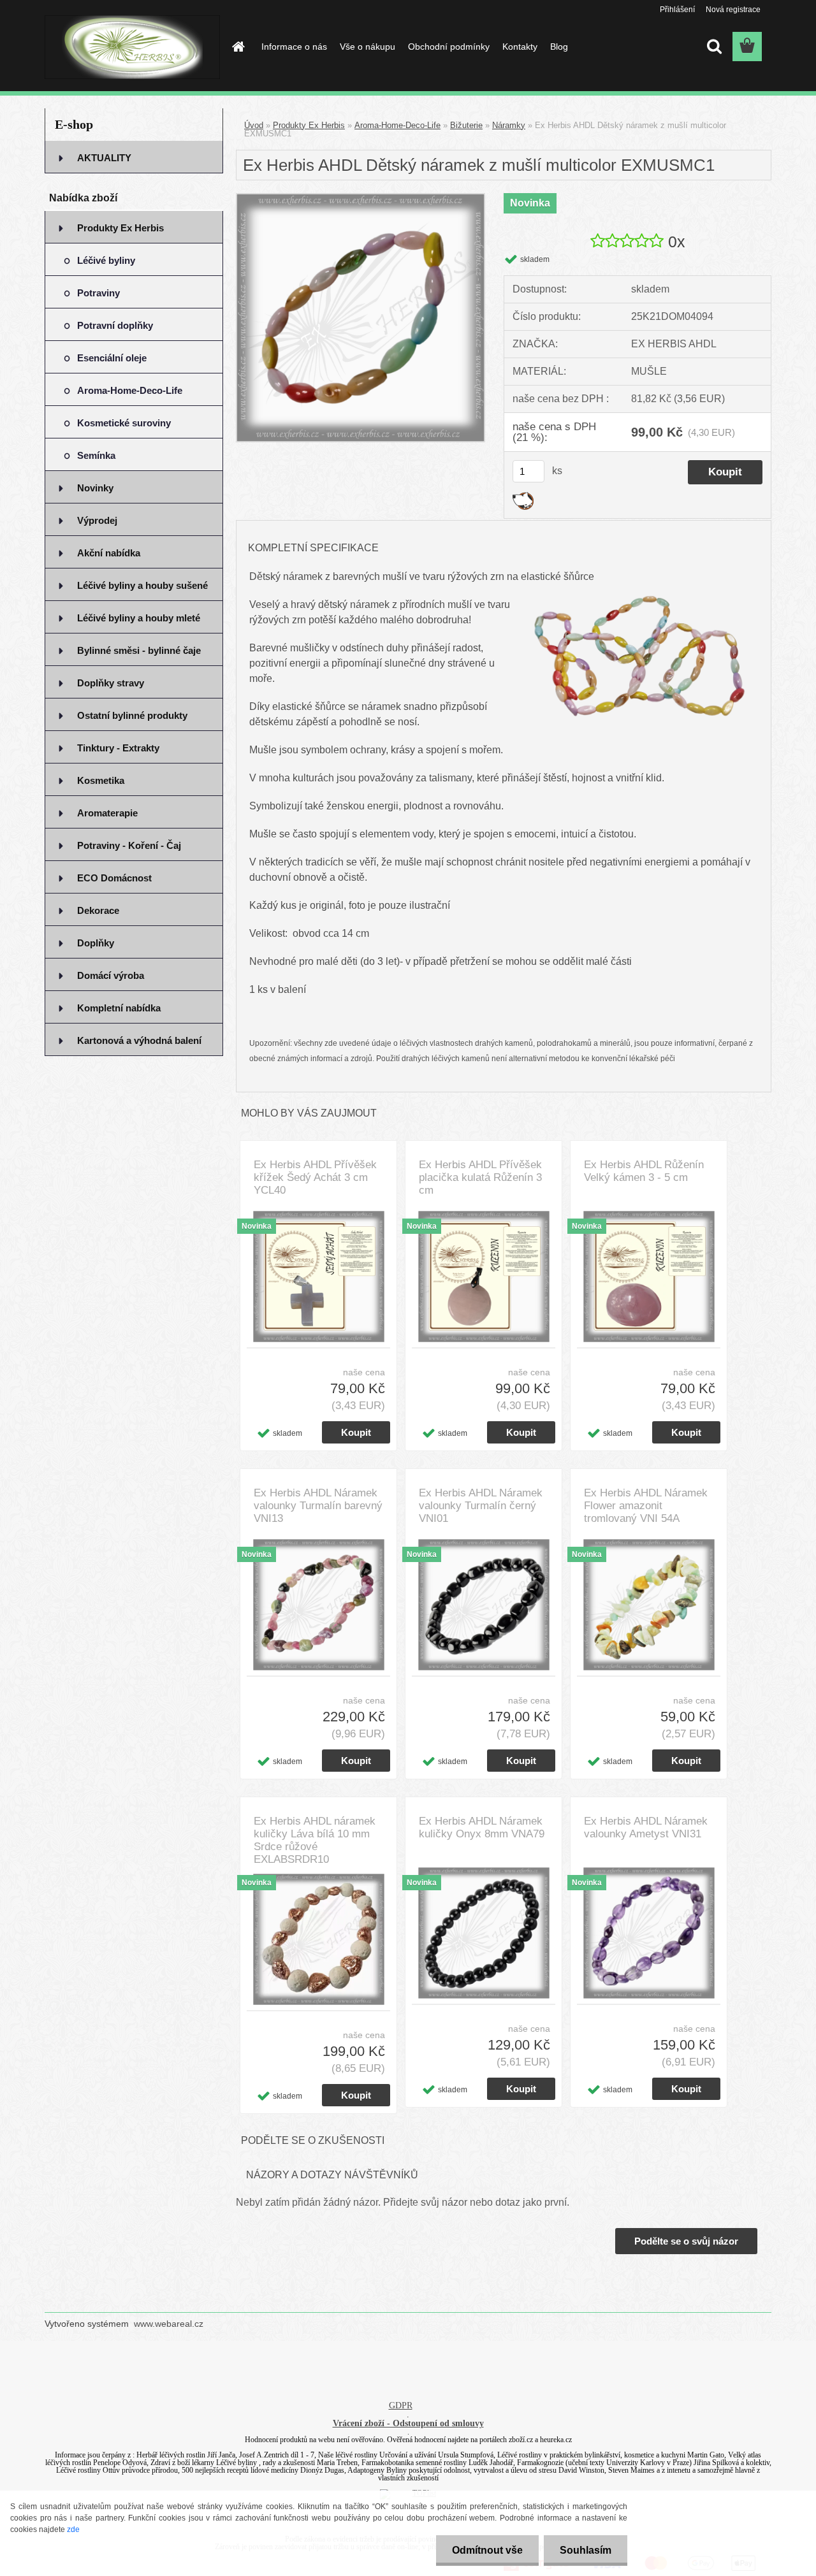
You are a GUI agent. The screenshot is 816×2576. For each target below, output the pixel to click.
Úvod (254, 125)
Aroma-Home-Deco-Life (397, 125)
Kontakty (520, 47)
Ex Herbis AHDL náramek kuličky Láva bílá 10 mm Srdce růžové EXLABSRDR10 (315, 1840)
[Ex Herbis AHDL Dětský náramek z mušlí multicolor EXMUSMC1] (361, 199)
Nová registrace (733, 10)
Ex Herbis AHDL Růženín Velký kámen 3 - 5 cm (644, 1171)
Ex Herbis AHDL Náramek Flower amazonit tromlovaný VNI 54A (646, 1506)
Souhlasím (586, 2550)
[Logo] (132, 47)
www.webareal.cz (169, 2324)
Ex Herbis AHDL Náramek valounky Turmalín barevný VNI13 (318, 1506)
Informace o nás (294, 47)
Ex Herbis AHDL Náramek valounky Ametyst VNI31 (646, 1827)
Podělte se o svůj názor (686, 2241)
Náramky (509, 125)
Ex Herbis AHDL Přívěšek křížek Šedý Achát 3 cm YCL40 (315, 1177)
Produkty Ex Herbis (309, 125)
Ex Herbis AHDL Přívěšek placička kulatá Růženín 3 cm (480, 1177)
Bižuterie (466, 125)
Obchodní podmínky (449, 47)
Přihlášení (677, 10)
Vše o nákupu (368, 47)
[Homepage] (237, 47)
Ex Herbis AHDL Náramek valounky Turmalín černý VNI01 (481, 1506)
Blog (559, 47)
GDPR (401, 2406)
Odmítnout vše (487, 2550)
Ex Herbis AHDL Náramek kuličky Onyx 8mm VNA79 (482, 1827)
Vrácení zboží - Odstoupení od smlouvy (408, 2423)
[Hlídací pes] (523, 497)
